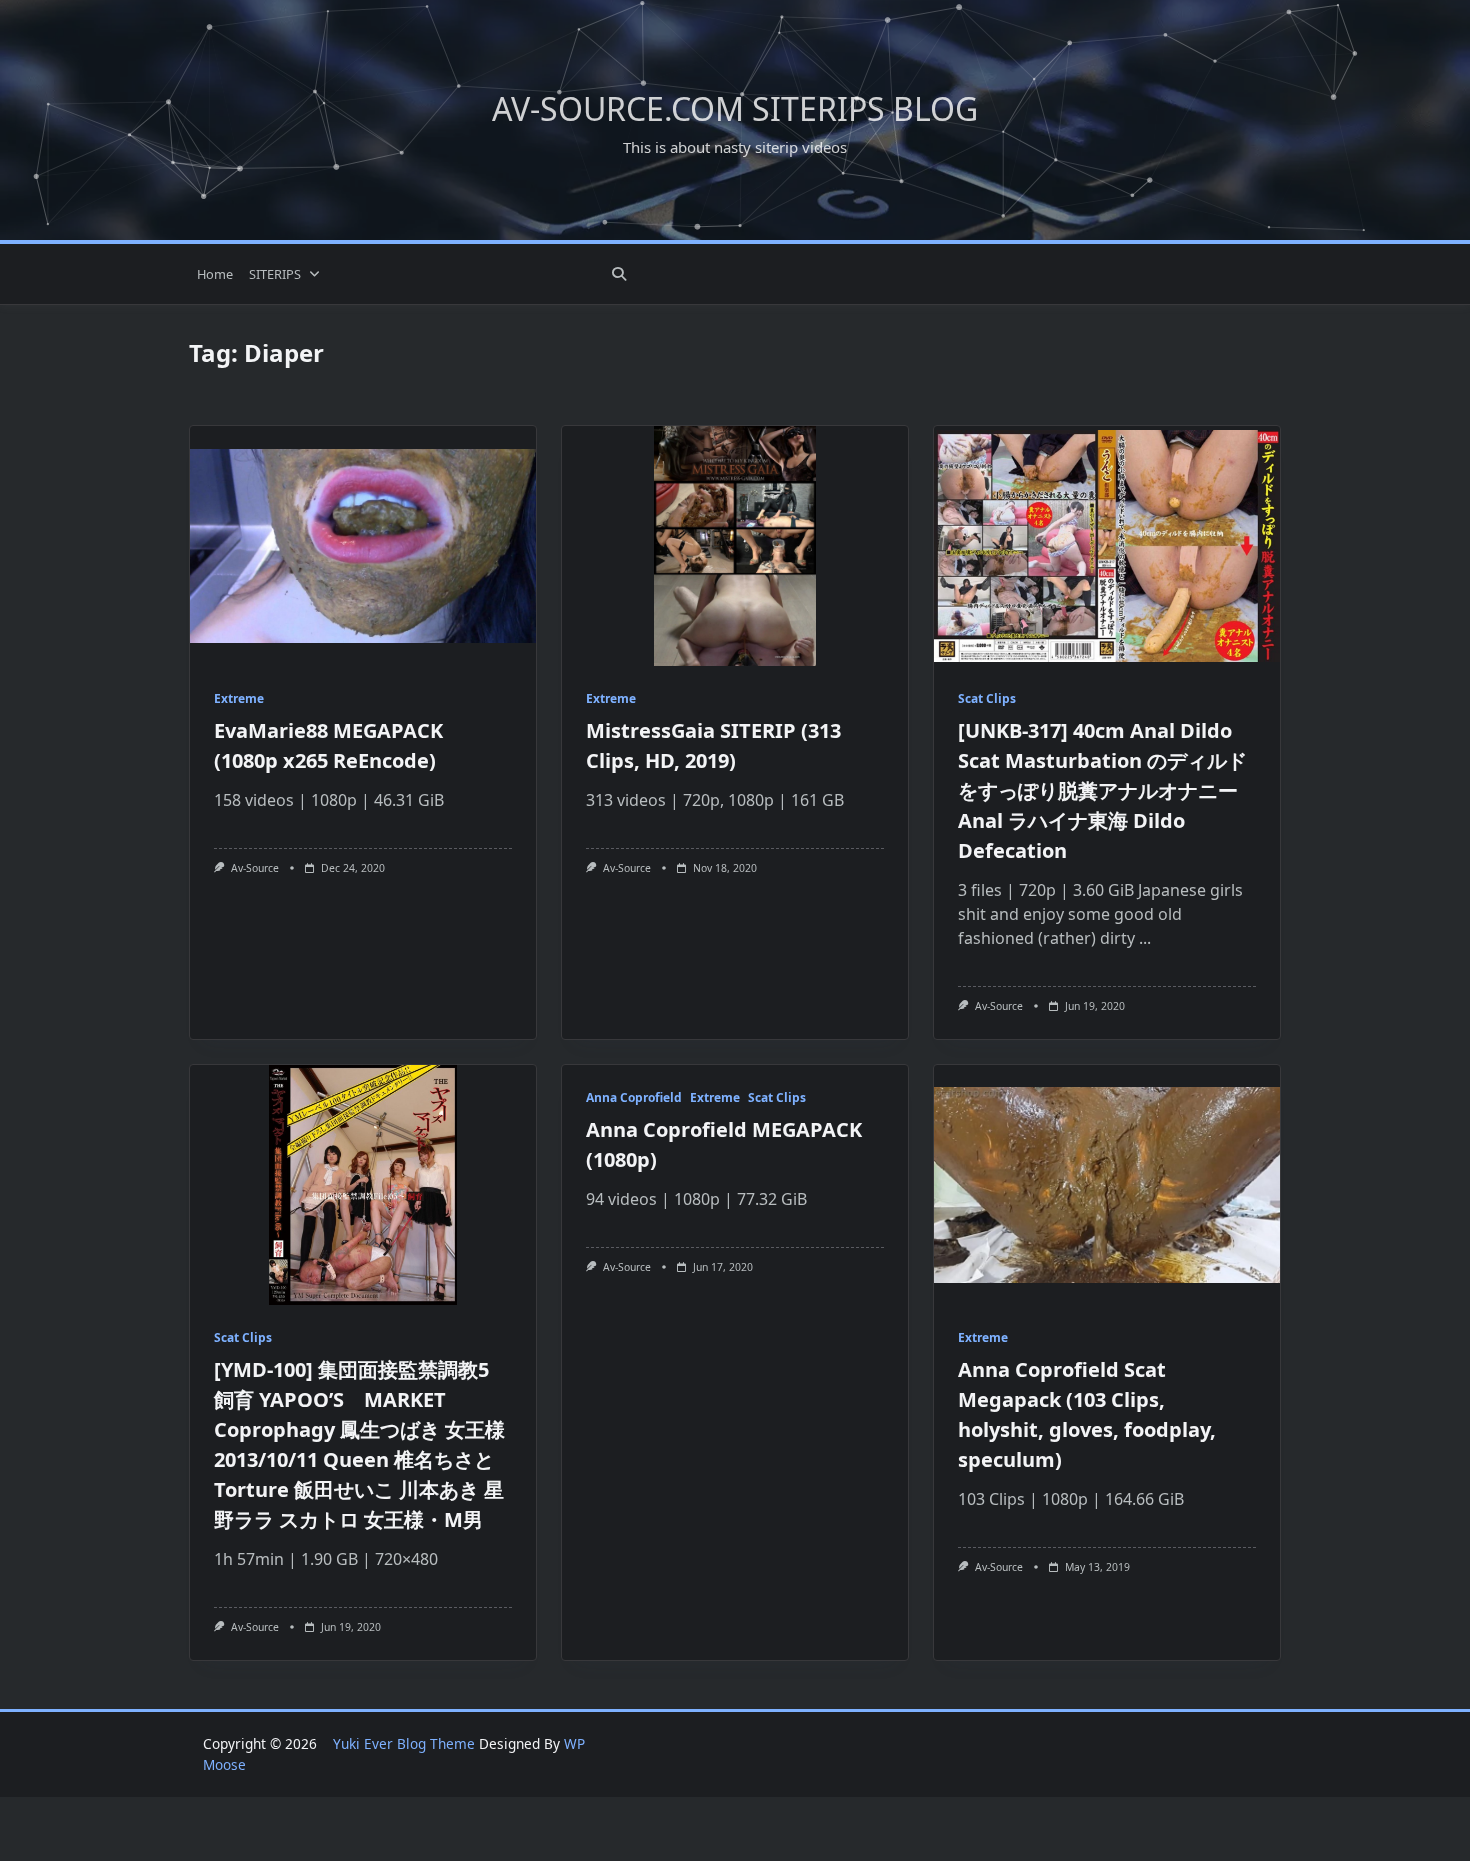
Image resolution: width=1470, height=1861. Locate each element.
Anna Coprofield (634, 1097)
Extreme (239, 698)
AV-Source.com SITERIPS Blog (735, 108)
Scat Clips (987, 698)
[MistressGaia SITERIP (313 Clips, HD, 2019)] (735, 546)
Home (215, 274)
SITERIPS (275, 274)
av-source (255, 868)
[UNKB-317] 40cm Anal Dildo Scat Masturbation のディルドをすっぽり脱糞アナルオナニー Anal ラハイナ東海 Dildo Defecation (1102, 790)
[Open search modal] (619, 274)
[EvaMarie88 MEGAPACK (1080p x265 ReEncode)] (363, 546)
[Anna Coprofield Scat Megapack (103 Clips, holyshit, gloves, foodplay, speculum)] (1107, 1185)
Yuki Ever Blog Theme (404, 1743)
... (1145, 938)
